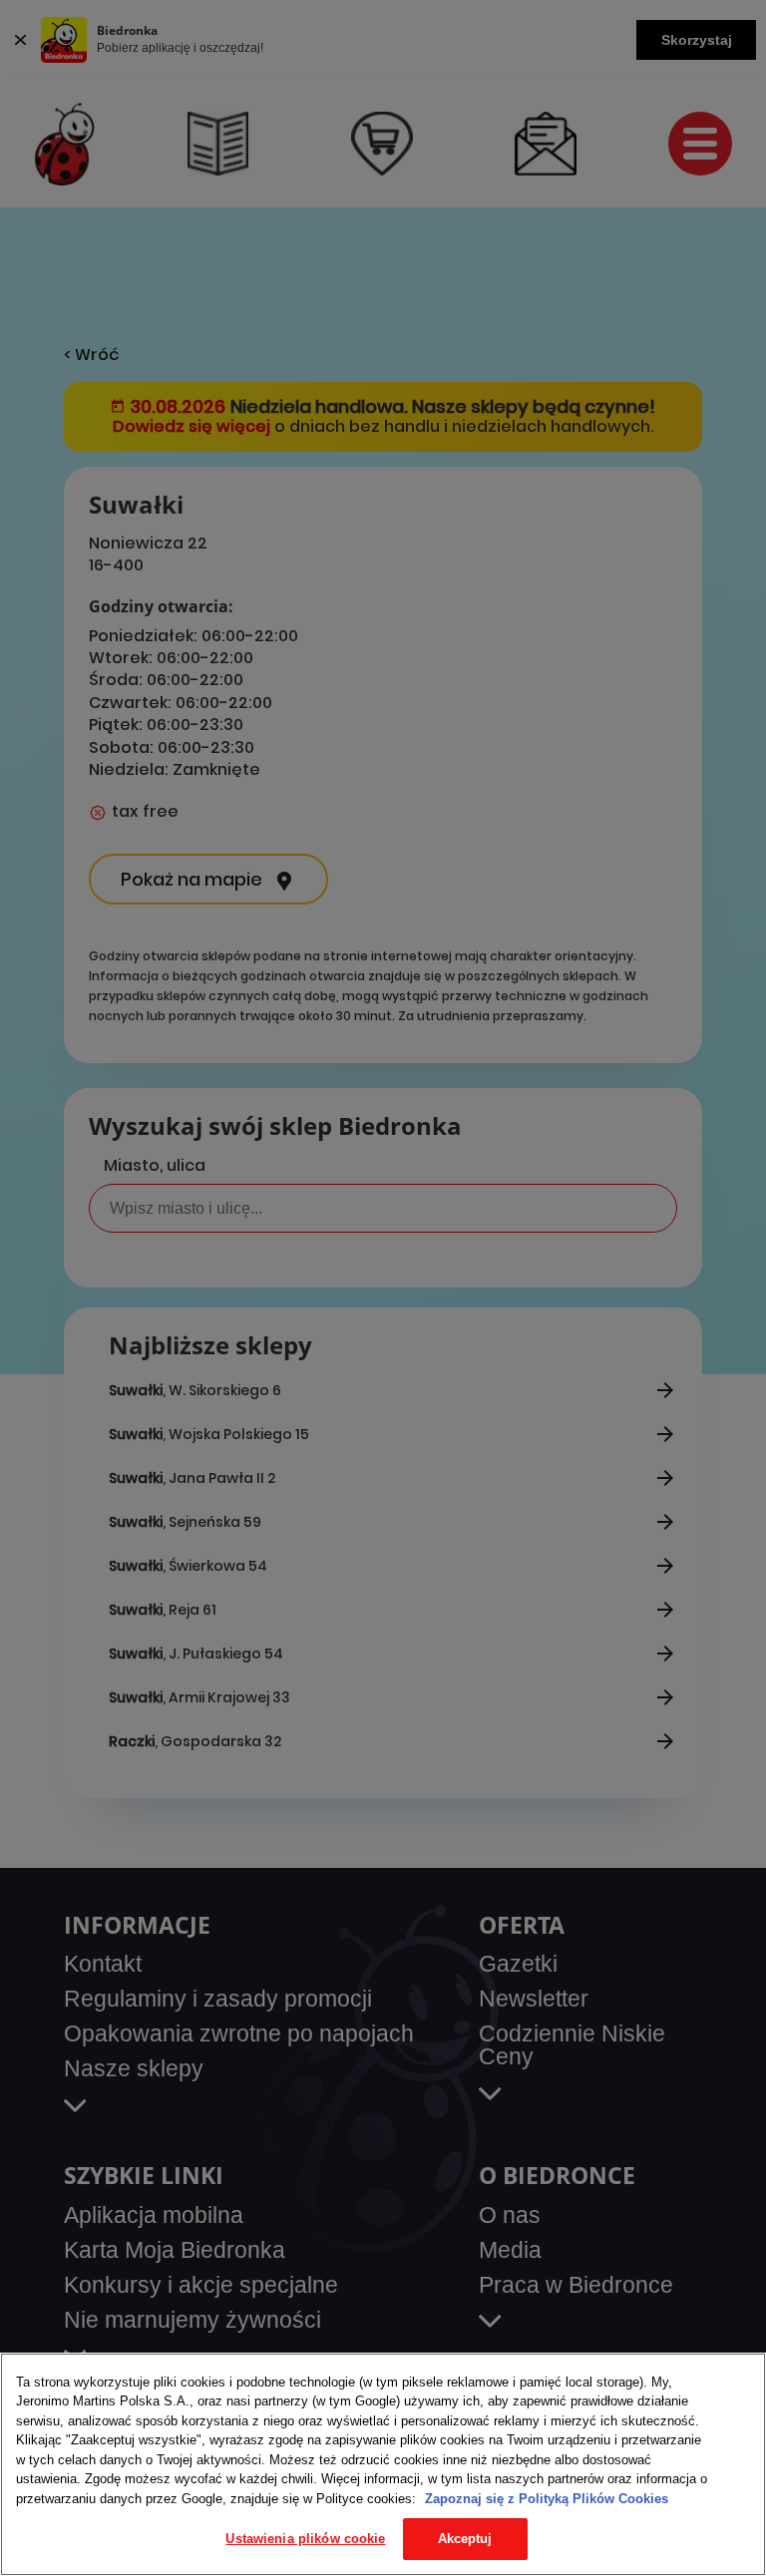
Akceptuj (465, 2539)
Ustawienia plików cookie (305, 2539)
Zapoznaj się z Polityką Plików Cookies (547, 2499)
